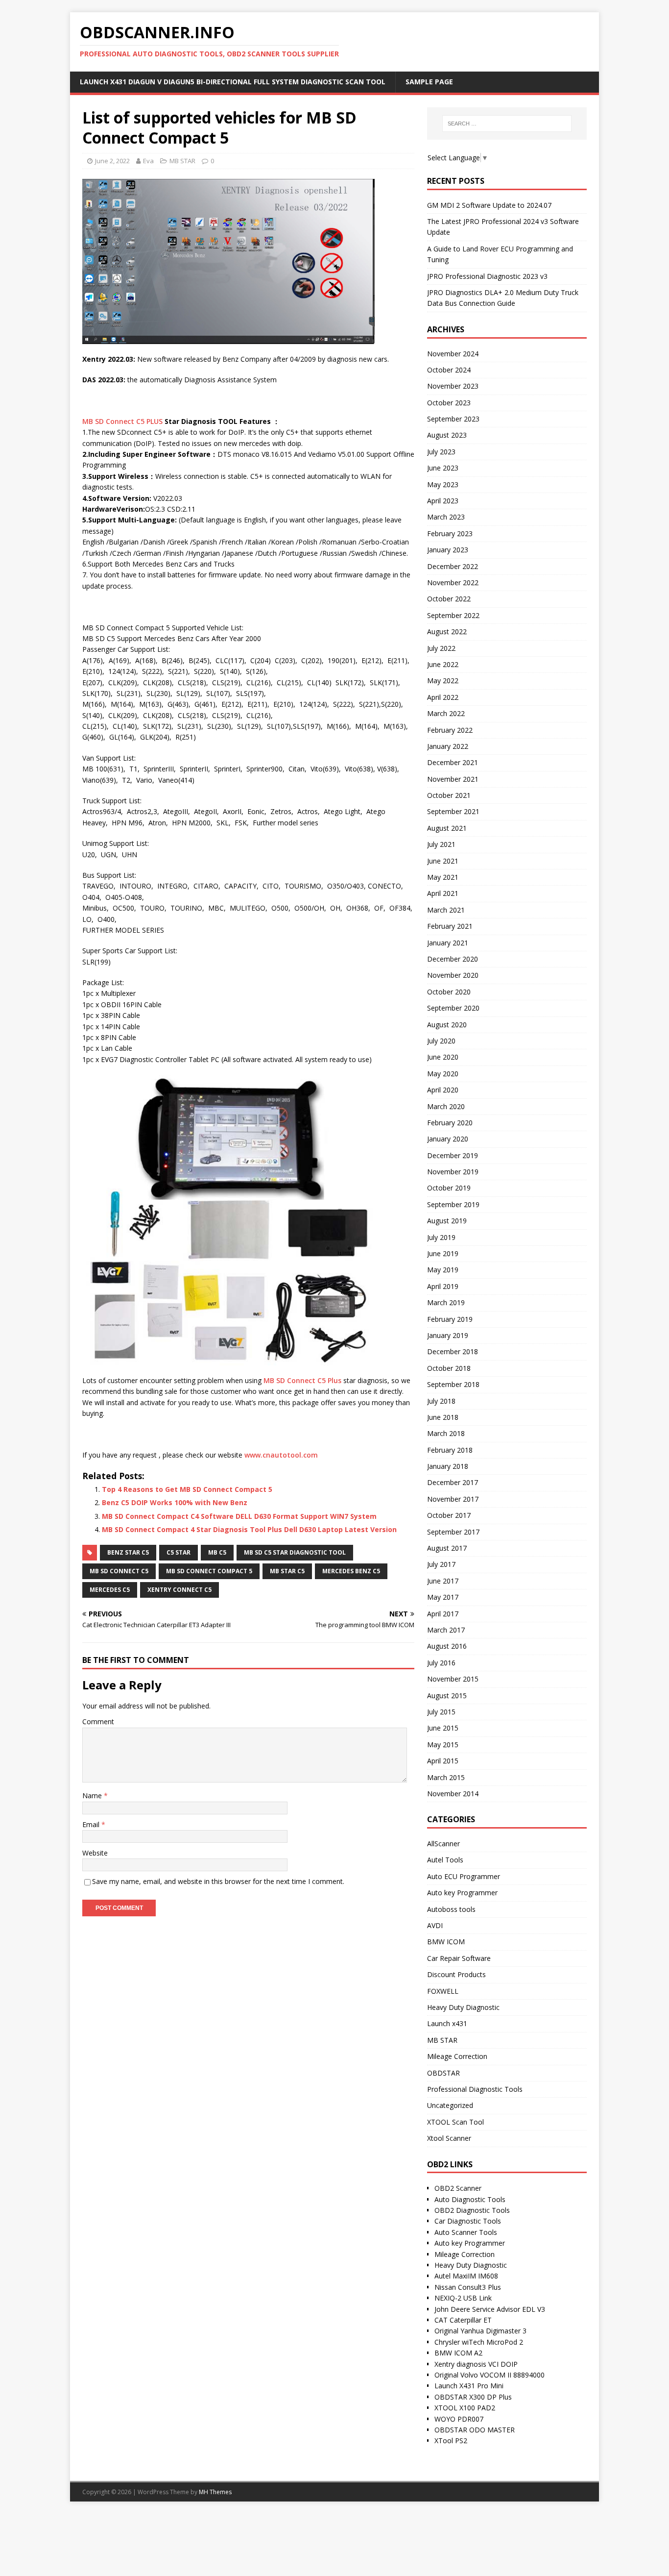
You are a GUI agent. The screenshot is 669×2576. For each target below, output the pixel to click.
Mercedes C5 (110, 1590)
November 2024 (453, 354)
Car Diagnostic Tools (468, 2221)
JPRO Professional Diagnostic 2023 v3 (487, 276)
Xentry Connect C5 (179, 1590)
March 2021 (446, 910)
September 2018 (453, 1384)
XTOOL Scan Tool (455, 2122)
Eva (148, 161)
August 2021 (447, 828)
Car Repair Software (459, 1958)
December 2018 (453, 1351)
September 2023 (453, 419)
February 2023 (450, 533)
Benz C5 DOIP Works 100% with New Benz (175, 1502)
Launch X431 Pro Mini (469, 2386)
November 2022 (453, 582)
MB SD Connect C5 (119, 1571)
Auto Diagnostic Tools (470, 2199)
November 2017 (453, 1499)
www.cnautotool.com (281, 1455)
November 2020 (453, 975)
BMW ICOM (446, 1942)
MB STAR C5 (287, 1571)
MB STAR (182, 161)
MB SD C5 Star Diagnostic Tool (295, 1552)
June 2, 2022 (112, 161)
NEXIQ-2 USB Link (463, 2298)
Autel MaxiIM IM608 (466, 2276)
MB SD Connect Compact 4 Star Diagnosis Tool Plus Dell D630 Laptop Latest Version (249, 1529)
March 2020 (446, 1106)
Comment (98, 1721)
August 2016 (447, 1646)
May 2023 (443, 484)
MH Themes (215, 2492)
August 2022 (447, 632)
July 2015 (441, 1712)
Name (93, 1796)
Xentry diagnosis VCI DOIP (476, 2364)
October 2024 (449, 370)
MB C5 (217, 1552)
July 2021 (441, 844)
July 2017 (441, 1564)
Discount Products (456, 1974)
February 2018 (450, 1450)
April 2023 (443, 501)
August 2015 (447, 1696)
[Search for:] (507, 124)
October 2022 (449, 599)
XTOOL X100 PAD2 (465, 2408)
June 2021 (443, 861)
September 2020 (453, 1008)
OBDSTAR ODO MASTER (475, 2430)
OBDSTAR (443, 2073)
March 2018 (446, 1433)
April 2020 (443, 1090)
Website (95, 1853)
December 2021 (453, 762)
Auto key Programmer (462, 1893)
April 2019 (443, 1286)
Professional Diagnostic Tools (475, 2089)
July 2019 (441, 1237)
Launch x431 (447, 2023)
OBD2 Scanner (458, 2188)
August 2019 (447, 1221)
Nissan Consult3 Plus (468, 2287)
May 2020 (443, 1074)
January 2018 (448, 1466)
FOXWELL (443, 1991)
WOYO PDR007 (459, 2419)
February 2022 (450, 730)
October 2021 (449, 795)
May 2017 (443, 1597)
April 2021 (443, 893)
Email (92, 1824)
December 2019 (453, 1155)
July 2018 (441, 1401)
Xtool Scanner (449, 2138)
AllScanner (443, 1844)
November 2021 (453, 779)
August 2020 (447, 1025)
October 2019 (449, 1188)
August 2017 (447, 1548)
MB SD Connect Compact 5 (209, 1571)
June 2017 (443, 1581)
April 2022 (443, 697)
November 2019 (453, 1172)
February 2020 (450, 1123)
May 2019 (443, 1270)
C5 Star (179, 1552)
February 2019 (450, 1319)
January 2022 (448, 746)
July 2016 (441, 1663)
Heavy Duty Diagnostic (463, 2007)
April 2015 (443, 1761)
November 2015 (453, 1679)
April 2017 (443, 1614)
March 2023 (446, 517)
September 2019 (453, 1204)
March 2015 (446, 1777)
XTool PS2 (451, 2440)
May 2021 (443, 877)
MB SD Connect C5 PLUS (122, 421)
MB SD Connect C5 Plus (302, 1380)
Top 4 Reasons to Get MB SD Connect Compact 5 (187, 1489)
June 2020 (443, 1057)
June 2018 (443, 1417)
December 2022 (453, 566)
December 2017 (453, 1482)
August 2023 (447, 435)
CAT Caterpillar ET (463, 2320)
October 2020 (449, 992)
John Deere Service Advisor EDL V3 (490, 2309)
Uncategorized (450, 2105)
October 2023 (449, 403)
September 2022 (453, 615)
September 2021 (453, 811)
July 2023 (441, 452)
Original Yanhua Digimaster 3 (480, 2331)
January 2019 (448, 1335)
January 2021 (448, 943)
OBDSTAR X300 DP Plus (473, 2397)
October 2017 (449, 1515)
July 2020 (441, 1041)
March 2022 (446, 713)
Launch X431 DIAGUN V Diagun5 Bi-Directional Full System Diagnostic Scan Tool (233, 82)
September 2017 (453, 1532)
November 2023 (453, 386)
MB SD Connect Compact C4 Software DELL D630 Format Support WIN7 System (239, 1516)
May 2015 (443, 1745)
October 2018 (449, 1368)
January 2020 (448, 1139)
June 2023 (443, 468)
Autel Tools (445, 1860)
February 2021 (450, 926)
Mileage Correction (457, 2056)
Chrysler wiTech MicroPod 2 (479, 2342)
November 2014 (453, 1794)
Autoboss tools (451, 1909)
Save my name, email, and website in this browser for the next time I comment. (218, 1881)
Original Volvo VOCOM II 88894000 (490, 2375)
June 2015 (443, 1728)
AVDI (435, 1925)
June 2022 (443, 664)
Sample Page (429, 82)
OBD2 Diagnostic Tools (472, 2210)
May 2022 (443, 681)
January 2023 (448, 550)
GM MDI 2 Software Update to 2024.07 (489, 205)
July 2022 (441, 648)
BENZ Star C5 (128, 1552)
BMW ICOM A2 (458, 2353)
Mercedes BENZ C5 (351, 1571)
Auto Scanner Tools (466, 2232)
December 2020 (453, 959)
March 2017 (446, 1630)
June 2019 (443, 1253)
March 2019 (446, 1302)
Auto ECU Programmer (464, 1876)
